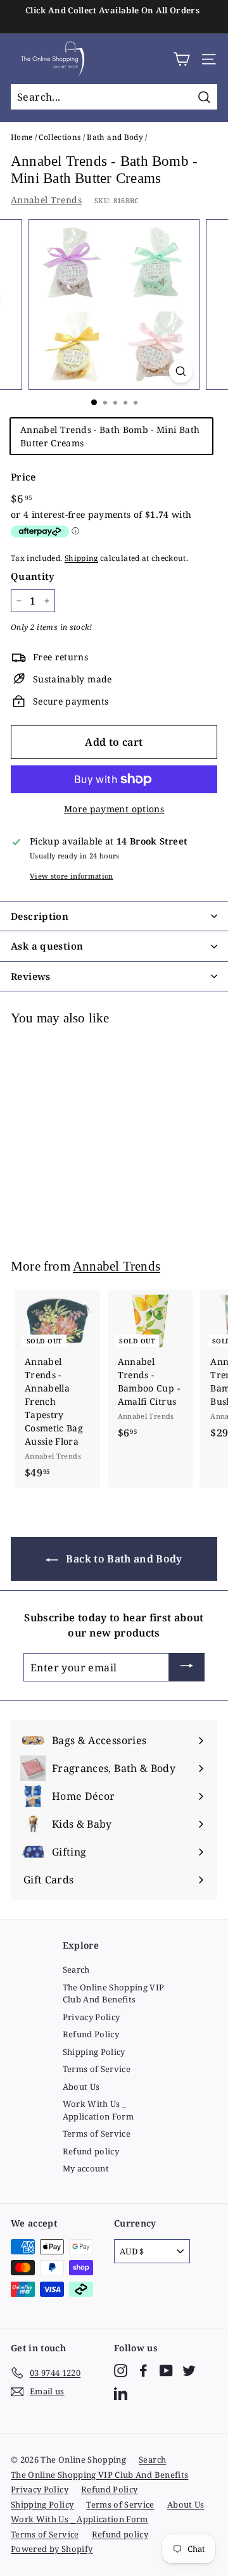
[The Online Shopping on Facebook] (143, 2371)
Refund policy (91, 2151)
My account (86, 2168)
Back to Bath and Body (123, 1559)
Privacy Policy (92, 2017)
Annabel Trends (46, 200)
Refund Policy (91, 2034)
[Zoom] (181, 371)
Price (23, 477)
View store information (72, 876)
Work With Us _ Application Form (98, 2110)
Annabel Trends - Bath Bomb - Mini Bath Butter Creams (110, 436)
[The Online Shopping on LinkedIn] (121, 2393)
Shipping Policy (94, 2052)
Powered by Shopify (52, 2549)
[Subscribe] (187, 1668)
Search (76, 1970)
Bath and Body (115, 137)
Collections (60, 137)
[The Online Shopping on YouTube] (166, 2371)
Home (22, 137)
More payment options (114, 809)
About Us (81, 2087)
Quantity (33, 576)
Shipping (81, 558)
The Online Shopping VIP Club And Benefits (114, 1994)
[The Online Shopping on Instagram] (121, 2371)
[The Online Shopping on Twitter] (189, 2371)
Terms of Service (97, 2069)
